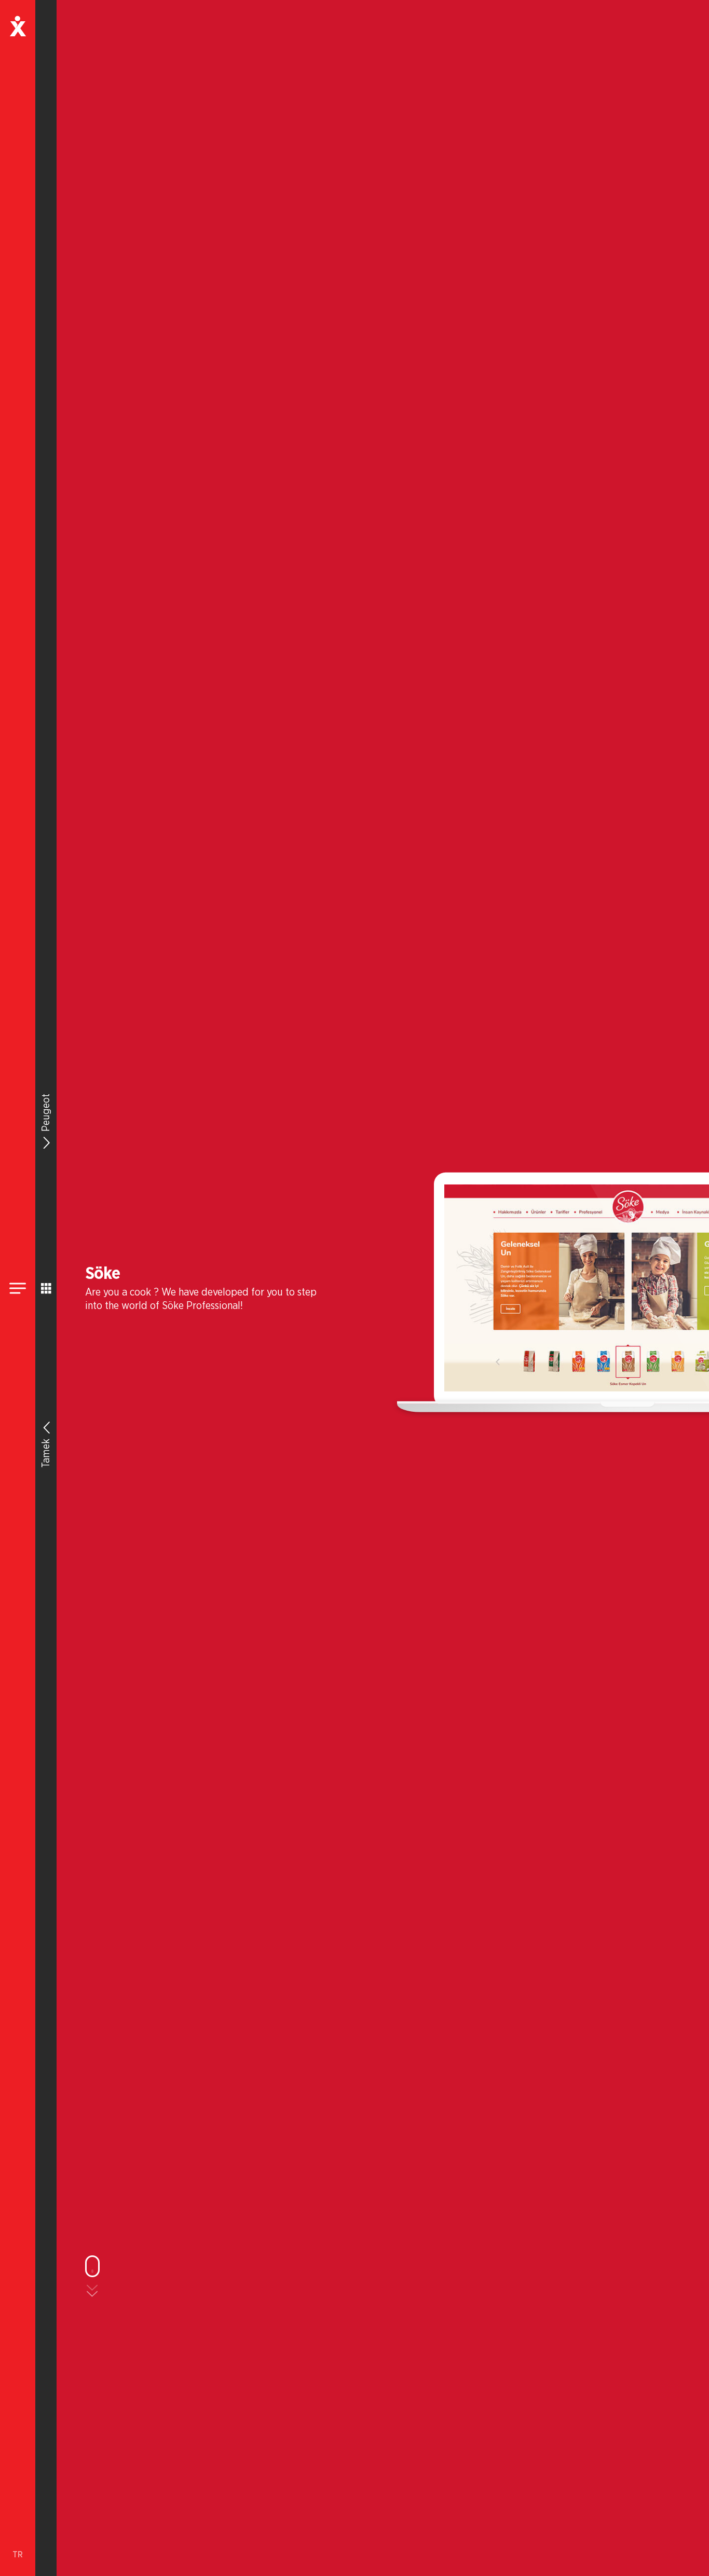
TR (18, 2555)
